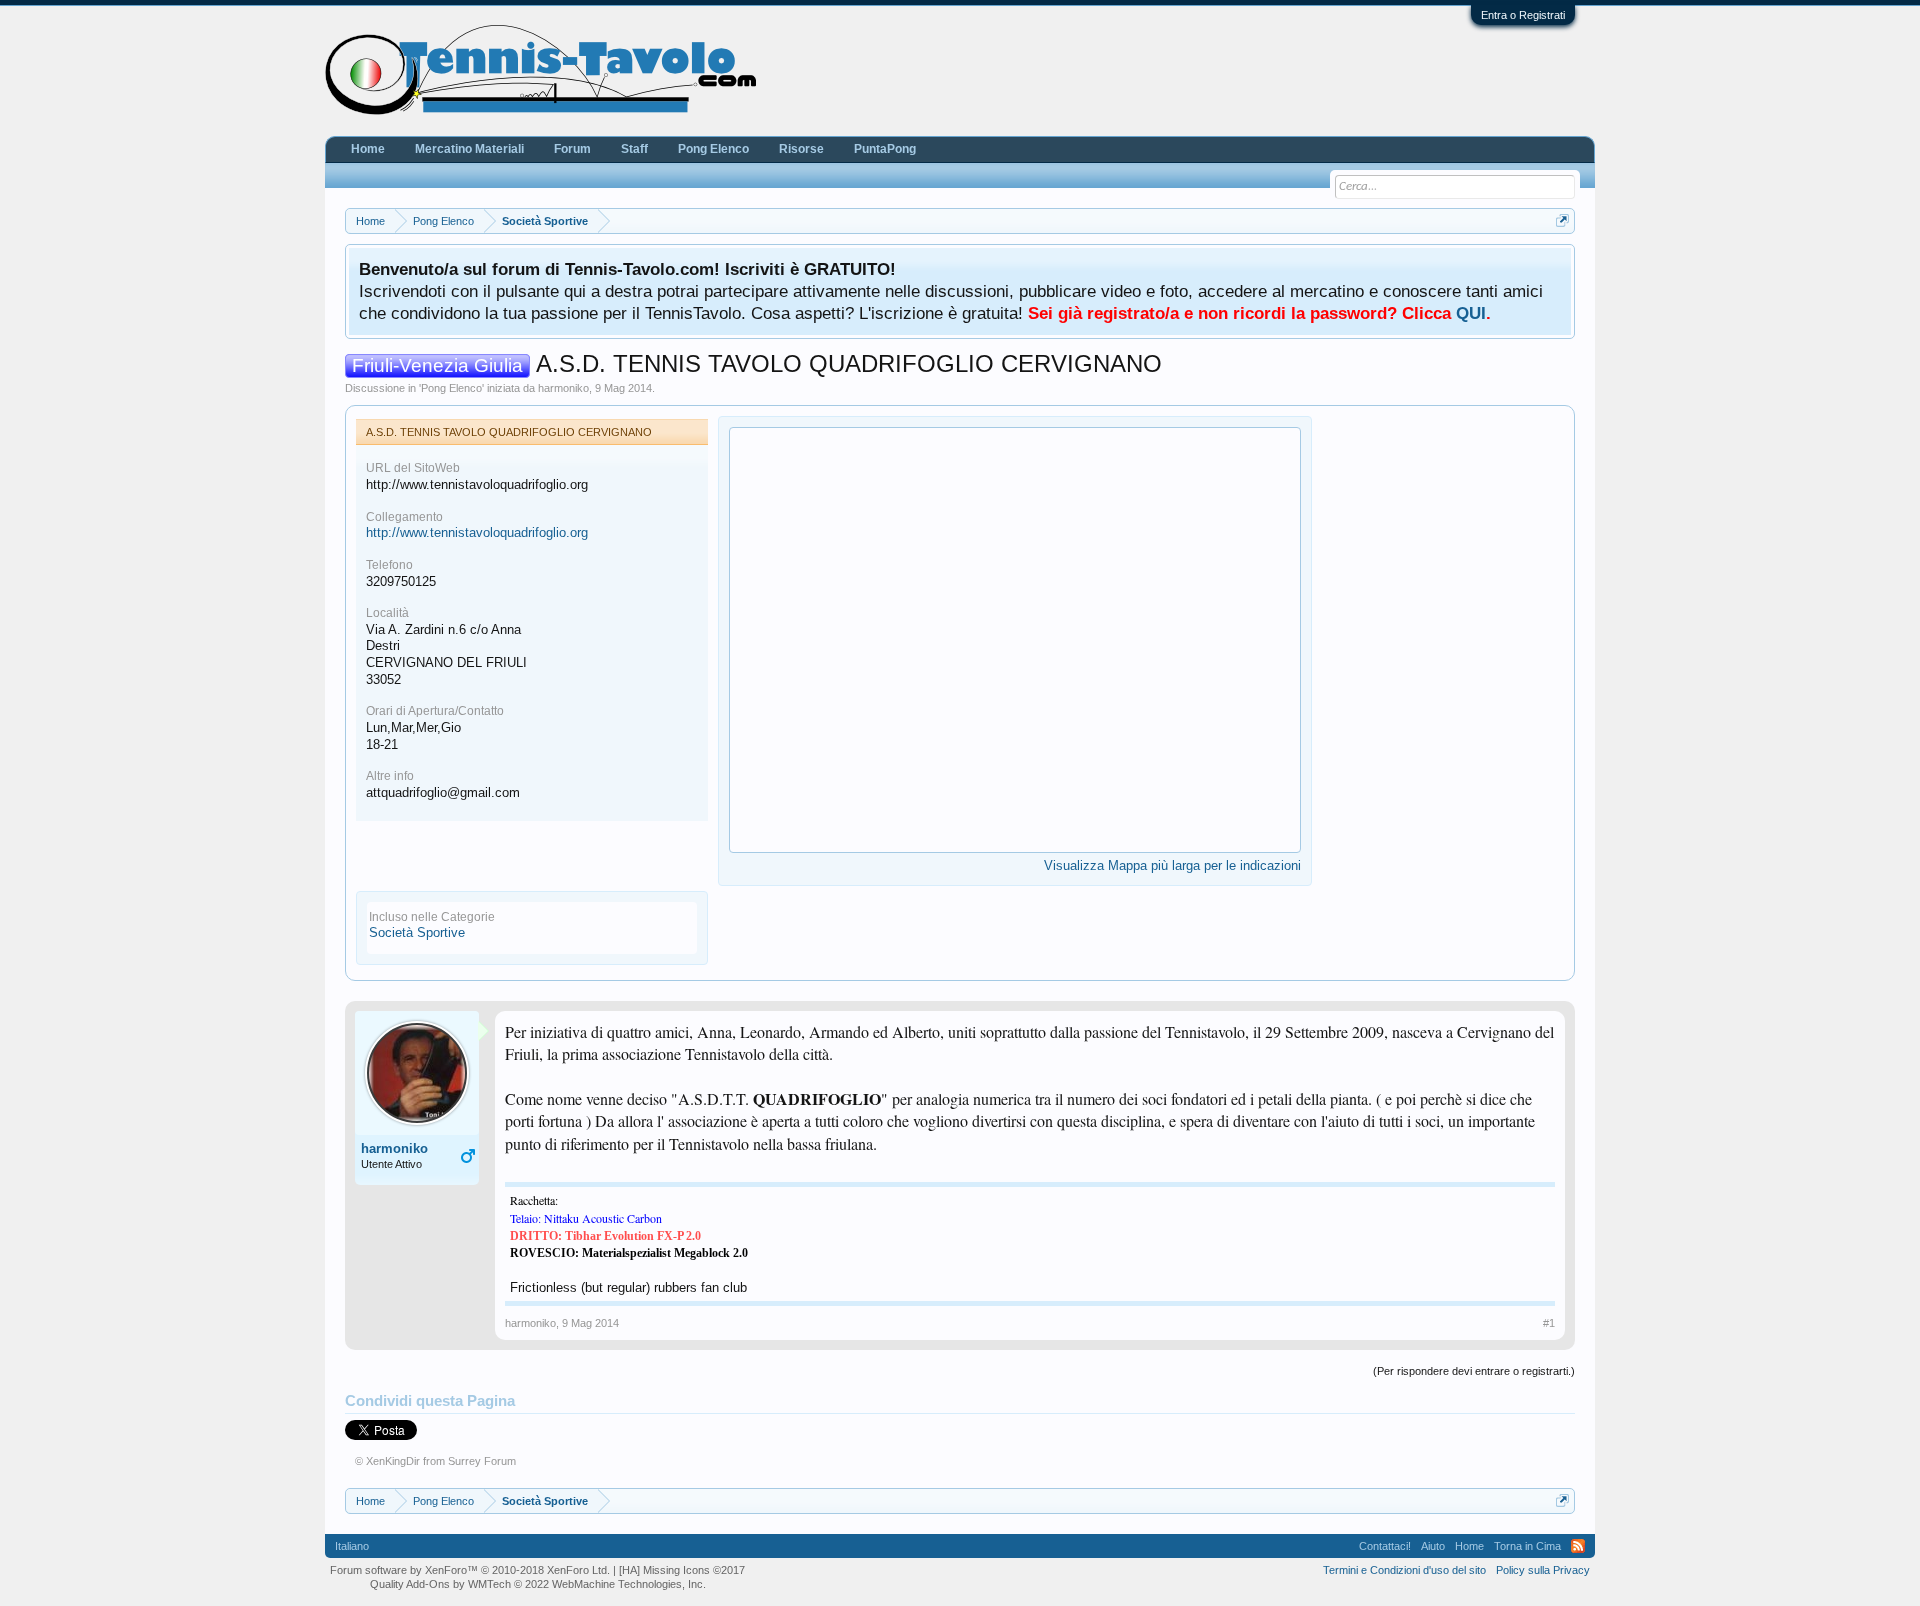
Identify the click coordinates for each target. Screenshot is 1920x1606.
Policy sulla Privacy (1543, 1570)
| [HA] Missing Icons (679, 1570)
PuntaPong (885, 149)
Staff (634, 149)
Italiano (352, 1546)
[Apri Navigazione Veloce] (1562, 220)
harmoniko (563, 388)
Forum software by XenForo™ (470, 1570)
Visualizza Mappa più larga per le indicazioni (1172, 865)
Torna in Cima (1527, 1546)
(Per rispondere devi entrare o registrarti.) (1474, 1371)
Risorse (801, 149)
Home (368, 149)
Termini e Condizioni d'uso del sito (1404, 1570)
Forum (572, 149)
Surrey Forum (482, 1461)
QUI (1471, 313)
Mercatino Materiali (469, 149)
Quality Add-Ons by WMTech (538, 1584)
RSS (1578, 1546)
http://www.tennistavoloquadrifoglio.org (477, 532)
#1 (1549, 1323)
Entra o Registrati (1523, 15)
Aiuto (1433, 1546)
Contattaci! (1385, 1546)
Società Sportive (417, 932)
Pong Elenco (451, 388)
